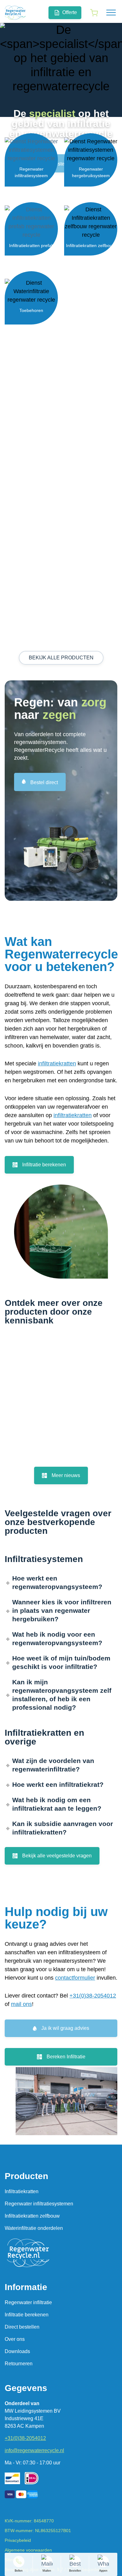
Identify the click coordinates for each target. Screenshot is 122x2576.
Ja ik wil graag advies (65, 2028)
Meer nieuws (66, 1475)
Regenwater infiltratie (28, 2302)
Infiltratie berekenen (44, 1165)
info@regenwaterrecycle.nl (34, 2450)
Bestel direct (65, 164)
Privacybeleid (18, 2540)
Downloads (17, 2351)
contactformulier (75, 1978)
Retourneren (19, 2364)
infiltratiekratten (57, 1064)
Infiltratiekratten (22, 2191)
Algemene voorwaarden (28, 2550)
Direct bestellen (22, 2327)
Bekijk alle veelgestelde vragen (57, 1856)
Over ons (15, 2339)
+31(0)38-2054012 (93, 1996)
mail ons (21, 2004)
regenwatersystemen (40, 742)
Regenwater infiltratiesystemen (39, 2204)
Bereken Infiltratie (66, 2057)
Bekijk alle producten (61, 658)
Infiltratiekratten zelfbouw (32, 2216)
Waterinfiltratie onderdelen (34, 2228)
